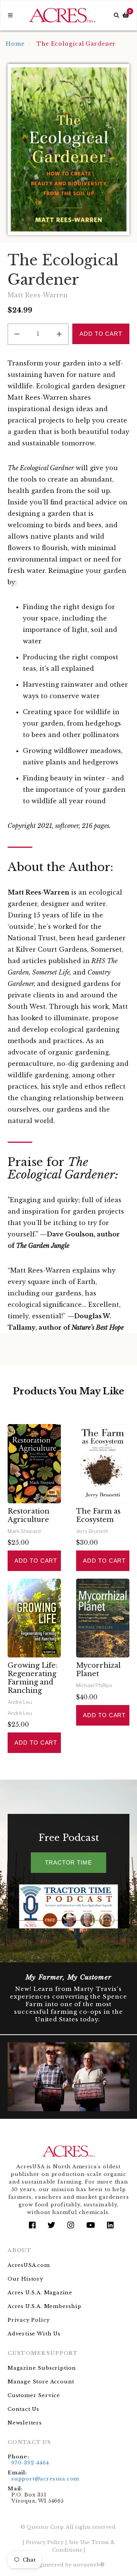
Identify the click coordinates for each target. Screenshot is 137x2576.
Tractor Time (68, 1862)
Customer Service (34, 2395)
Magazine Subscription (42, 2368)
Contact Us (23, 2409)
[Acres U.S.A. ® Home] (62, 15)
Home (15, 44)
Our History (25, 2279)
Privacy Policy (29, 2320)
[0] (126, 15)
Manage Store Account (41, 2382)
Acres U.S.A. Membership (45, 2306)
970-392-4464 (30, 2463)
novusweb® (89, 2565)
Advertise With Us (34, 2334)
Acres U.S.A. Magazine (40, 2293)
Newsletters (25, 2423)
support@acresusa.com (45, 2479)
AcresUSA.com (29, 2265)
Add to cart (36, 1561)
